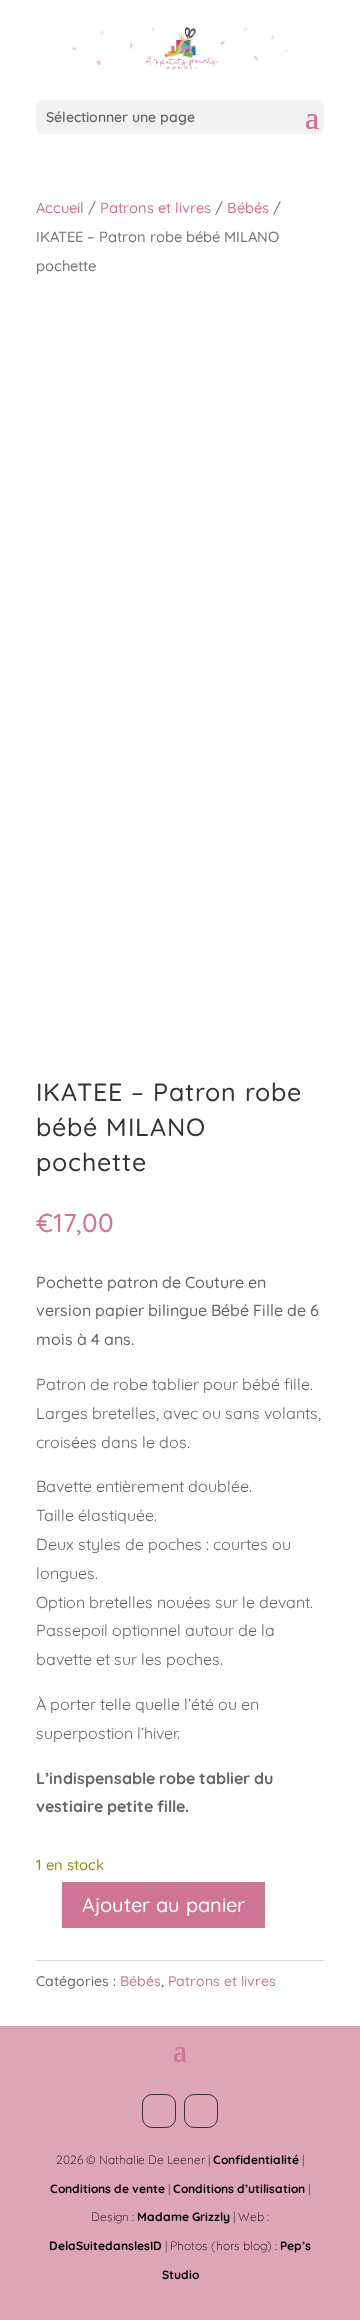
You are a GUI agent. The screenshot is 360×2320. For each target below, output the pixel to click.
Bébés (248, 207)
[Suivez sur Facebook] (159, 2111)
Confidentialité (256, 2159)
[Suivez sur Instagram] (201, 2111)
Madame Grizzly (183, 2216)
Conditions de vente (107, 2188)
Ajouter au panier (163, 1904)
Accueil (60, 207)
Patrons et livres (155, 207)
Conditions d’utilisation (239, 2188)
